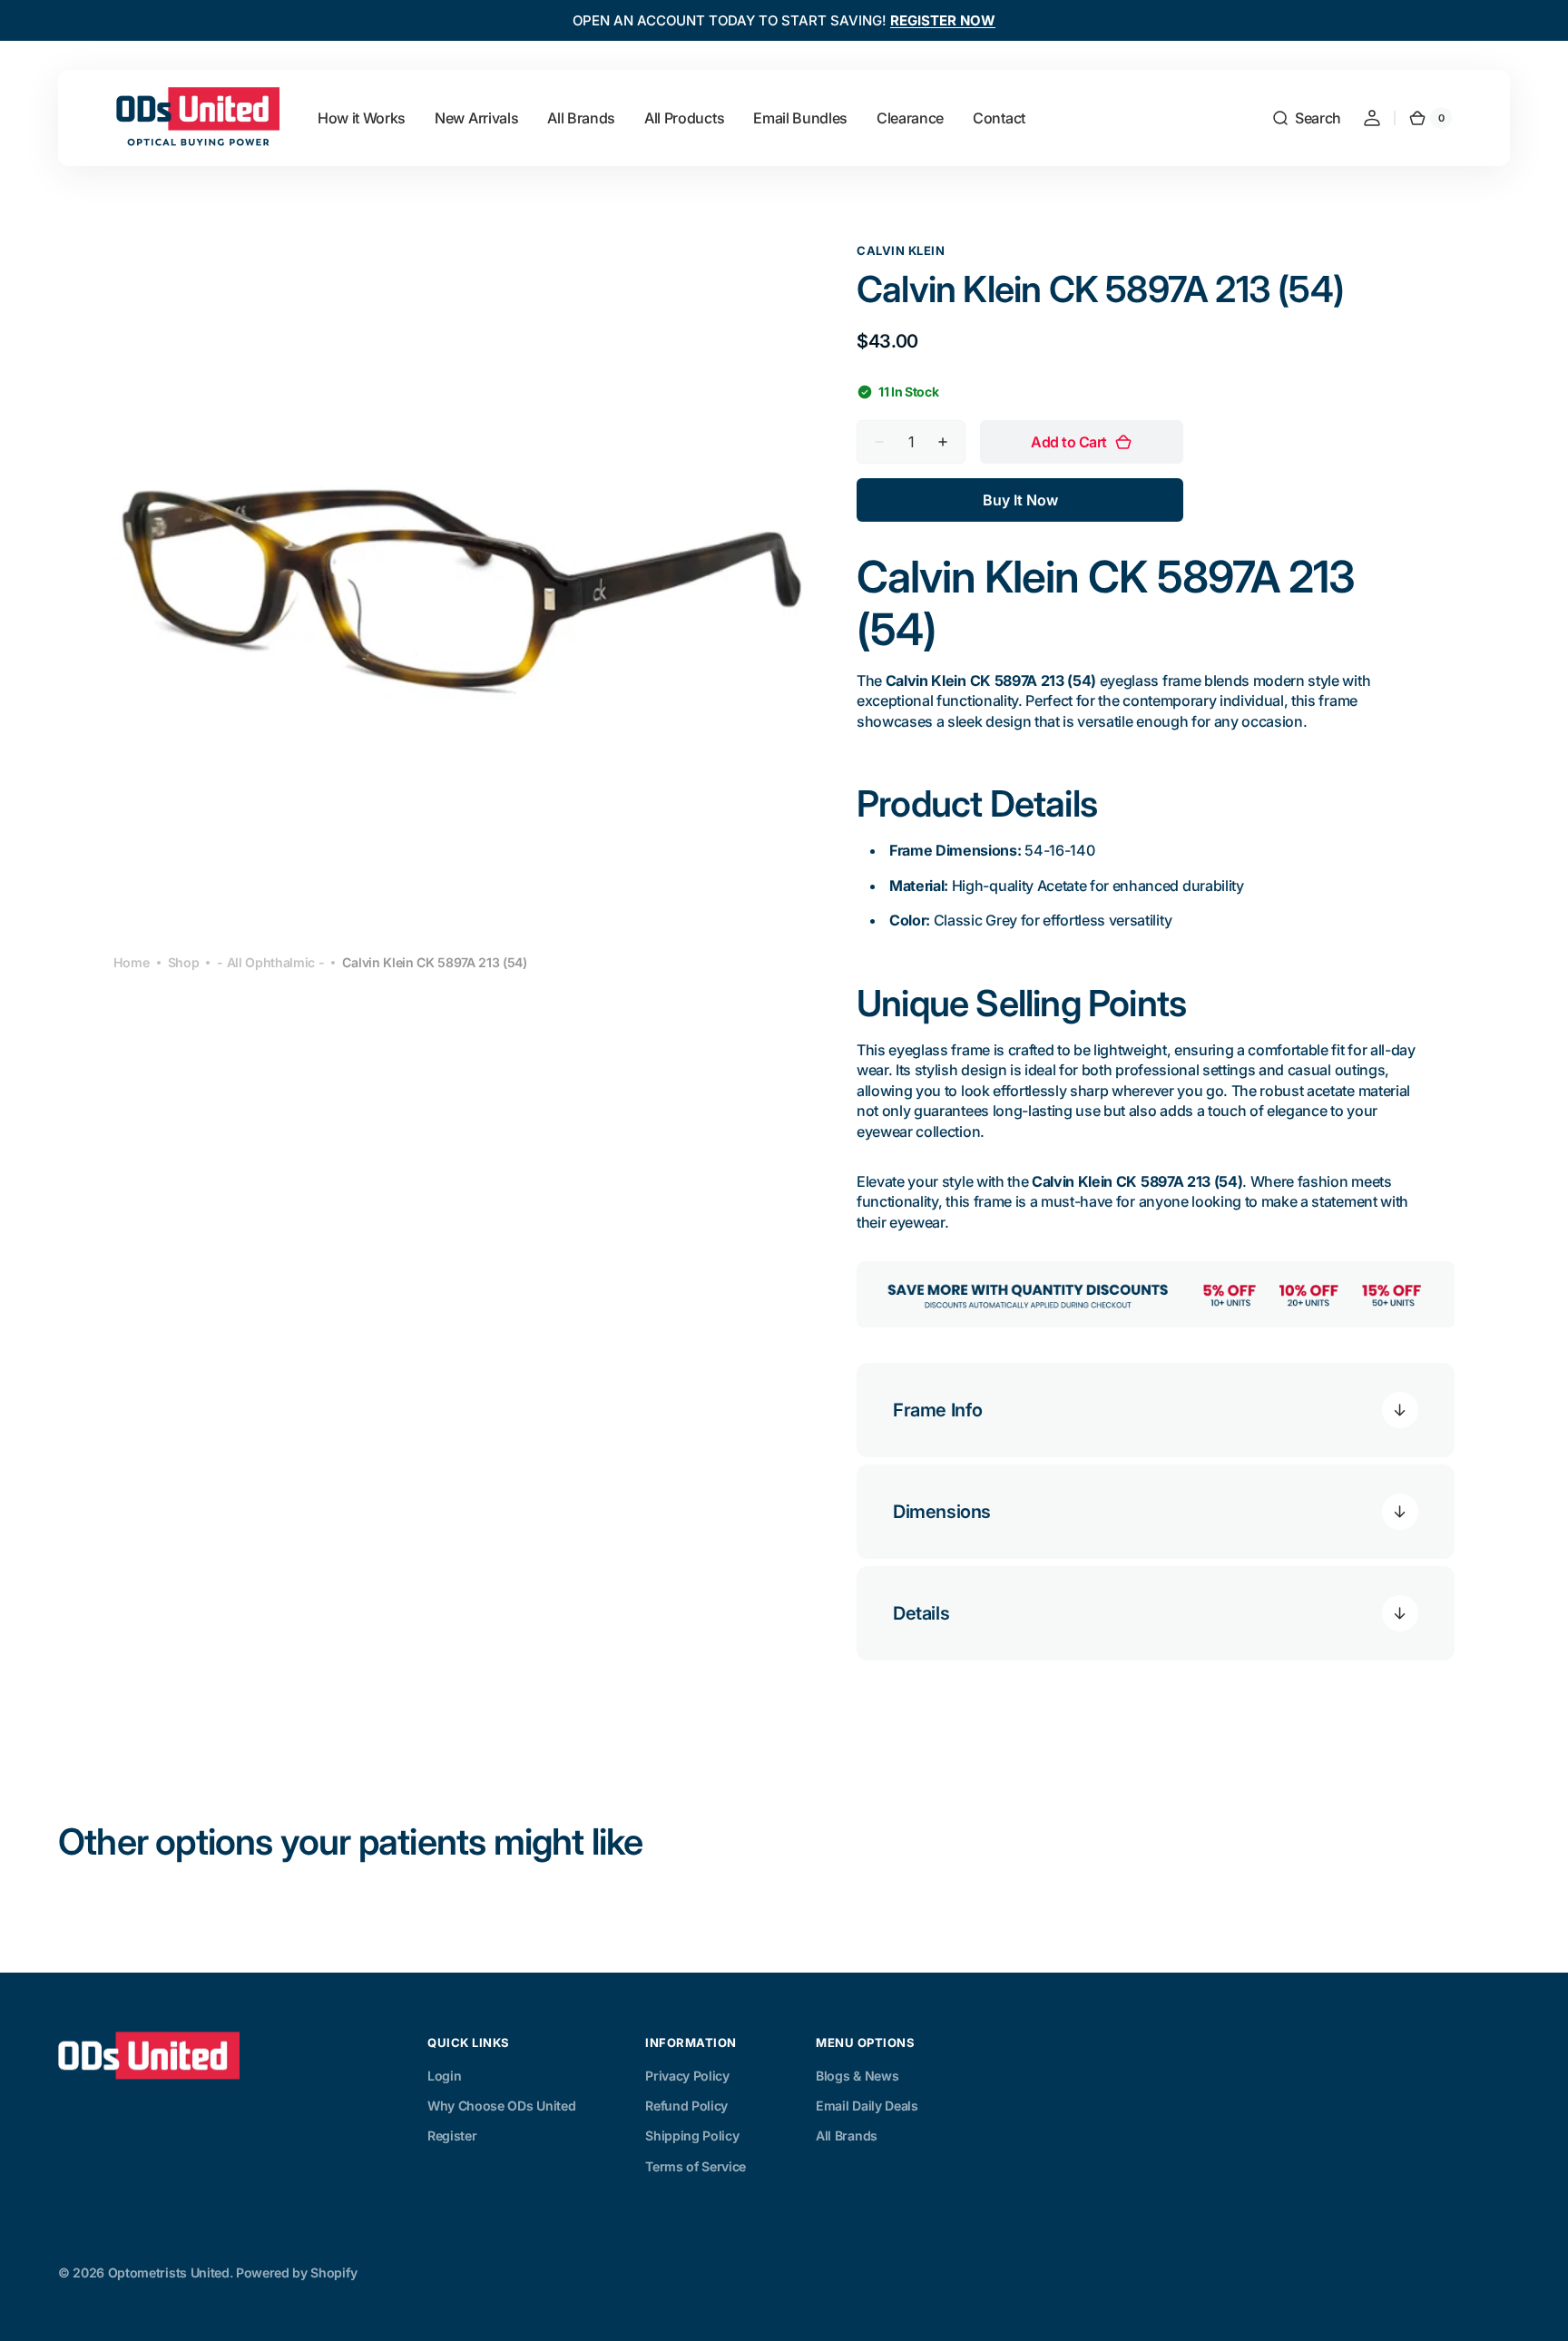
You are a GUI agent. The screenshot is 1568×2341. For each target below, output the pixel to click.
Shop (184, 962)
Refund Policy (686, 2106)
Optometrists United (169, 2272)
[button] (1306, 118)
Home (132, 962)
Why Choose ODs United (501, 2106)
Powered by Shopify (296, 2272)
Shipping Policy (692, 2135)
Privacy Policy (687, 2076)
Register (452, 2135)
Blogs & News (857, 2076)
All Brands (847, 2135)
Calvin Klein (901, 250)
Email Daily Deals (867, 2106)
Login (444, 2076)
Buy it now (1020, 500)
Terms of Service (696, 2166)
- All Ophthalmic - (270, 962)
